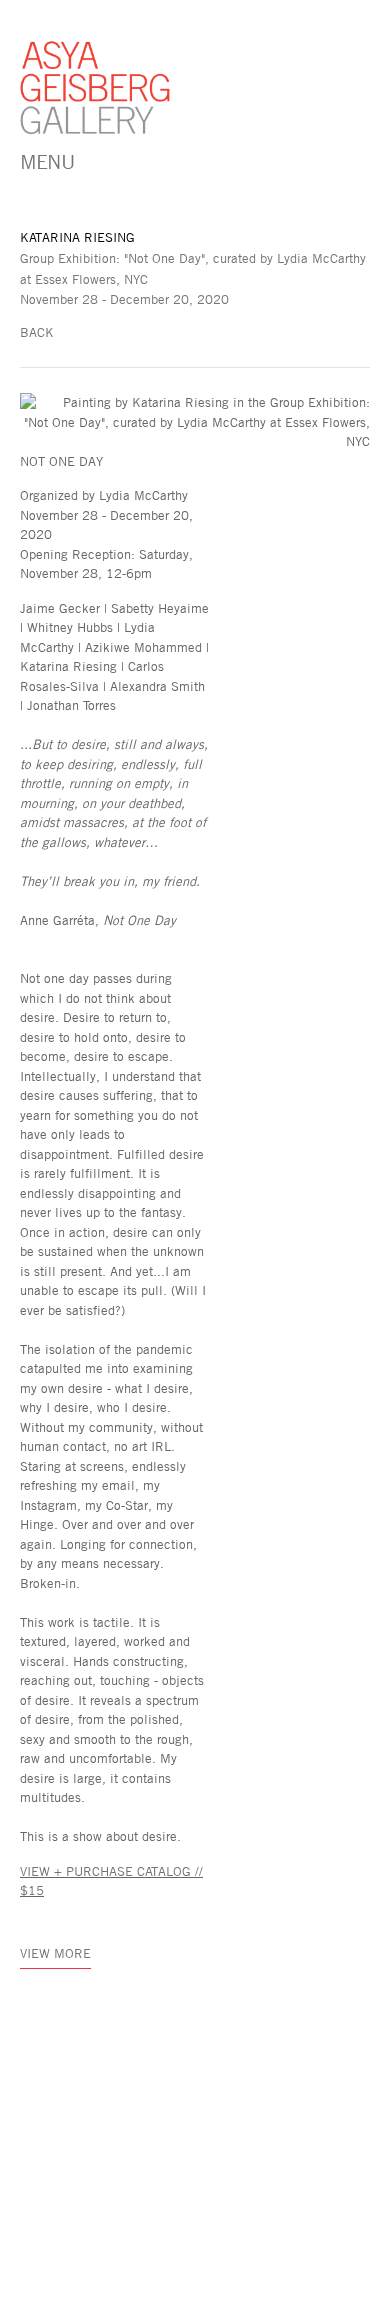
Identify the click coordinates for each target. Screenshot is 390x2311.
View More (55, 1953)
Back (37, 332)
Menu (47, 161)
